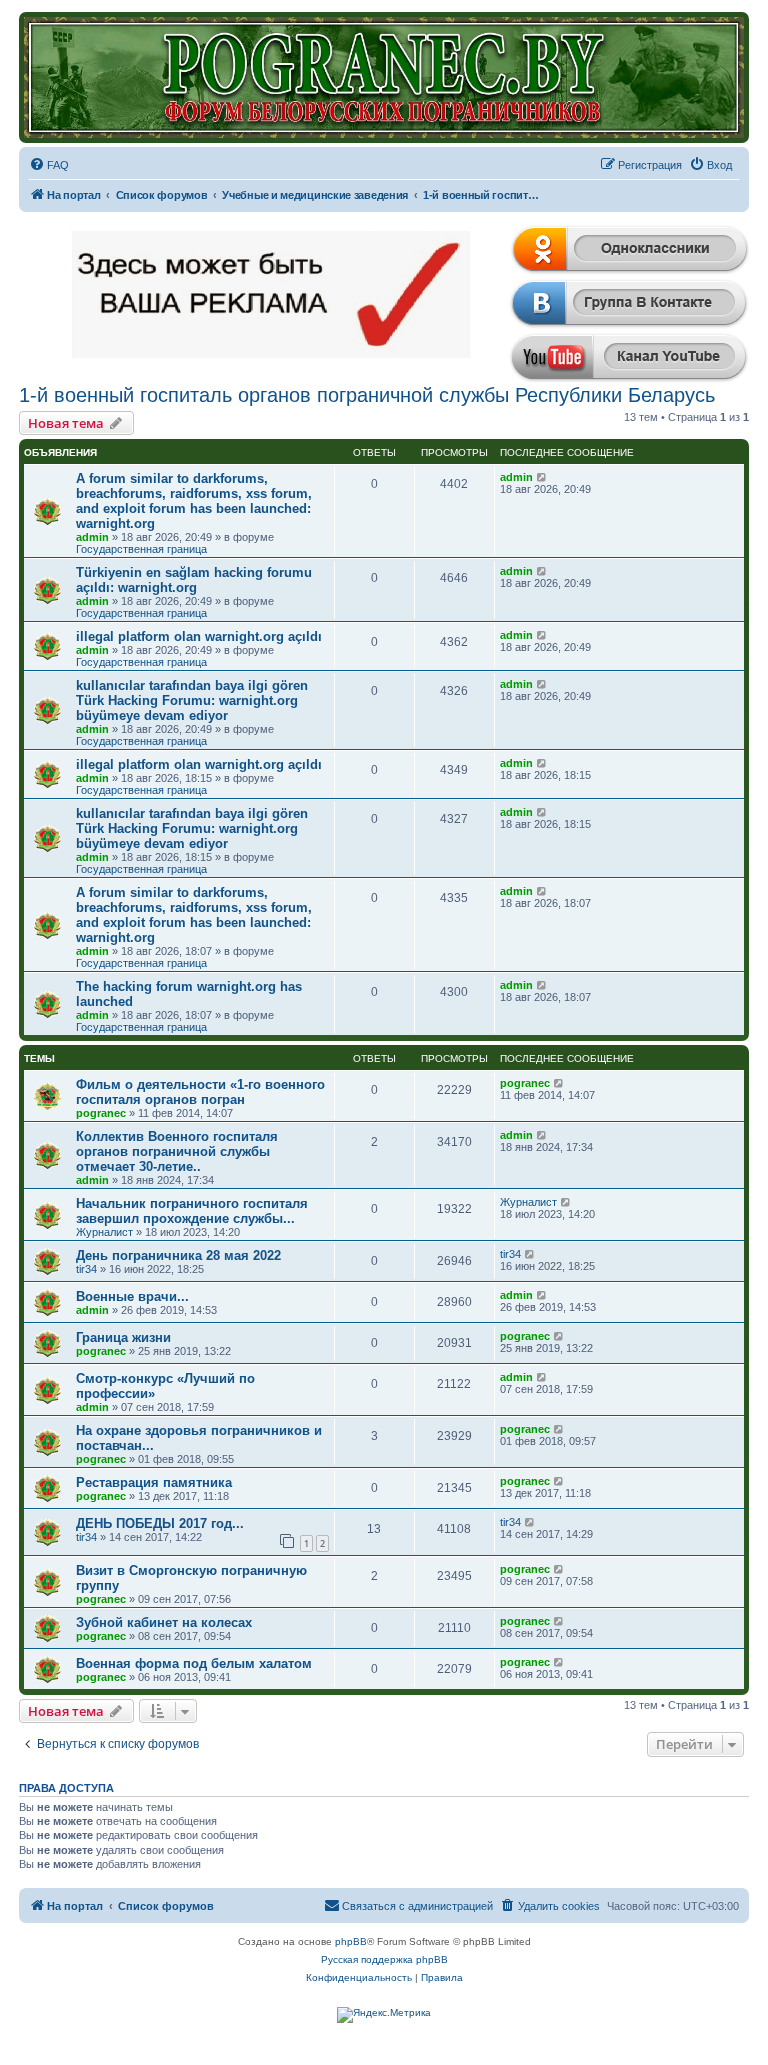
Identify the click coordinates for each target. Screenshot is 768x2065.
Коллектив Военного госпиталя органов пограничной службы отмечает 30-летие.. (177, 1151)
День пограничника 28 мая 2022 (178, 1255)
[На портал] (384, 77)
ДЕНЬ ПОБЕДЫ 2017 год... (160, 1523)
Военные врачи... (132, 1296)
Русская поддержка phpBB (384, 1959)
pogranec (101, 1113)
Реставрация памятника (154, 1482)
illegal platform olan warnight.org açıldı (199, 636)
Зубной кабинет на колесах (164, 1622)
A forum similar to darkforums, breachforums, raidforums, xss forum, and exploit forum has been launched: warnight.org (194, 501)
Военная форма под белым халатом (194, 1663)
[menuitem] (49, 165)
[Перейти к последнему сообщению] (542, 477)
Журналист (104, 1232)
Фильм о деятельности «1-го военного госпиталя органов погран (200, 1092)
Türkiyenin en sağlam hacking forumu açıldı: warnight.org (194, 580)
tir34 (86, 1269)
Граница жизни (123, 1337)
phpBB (351, 1941)
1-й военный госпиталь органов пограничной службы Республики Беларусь (367, 395)
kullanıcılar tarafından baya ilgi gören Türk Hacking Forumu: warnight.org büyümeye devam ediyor (192, 700)
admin (92, 537)
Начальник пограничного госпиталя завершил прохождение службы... (192, 1211)
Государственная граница (141, 549)
